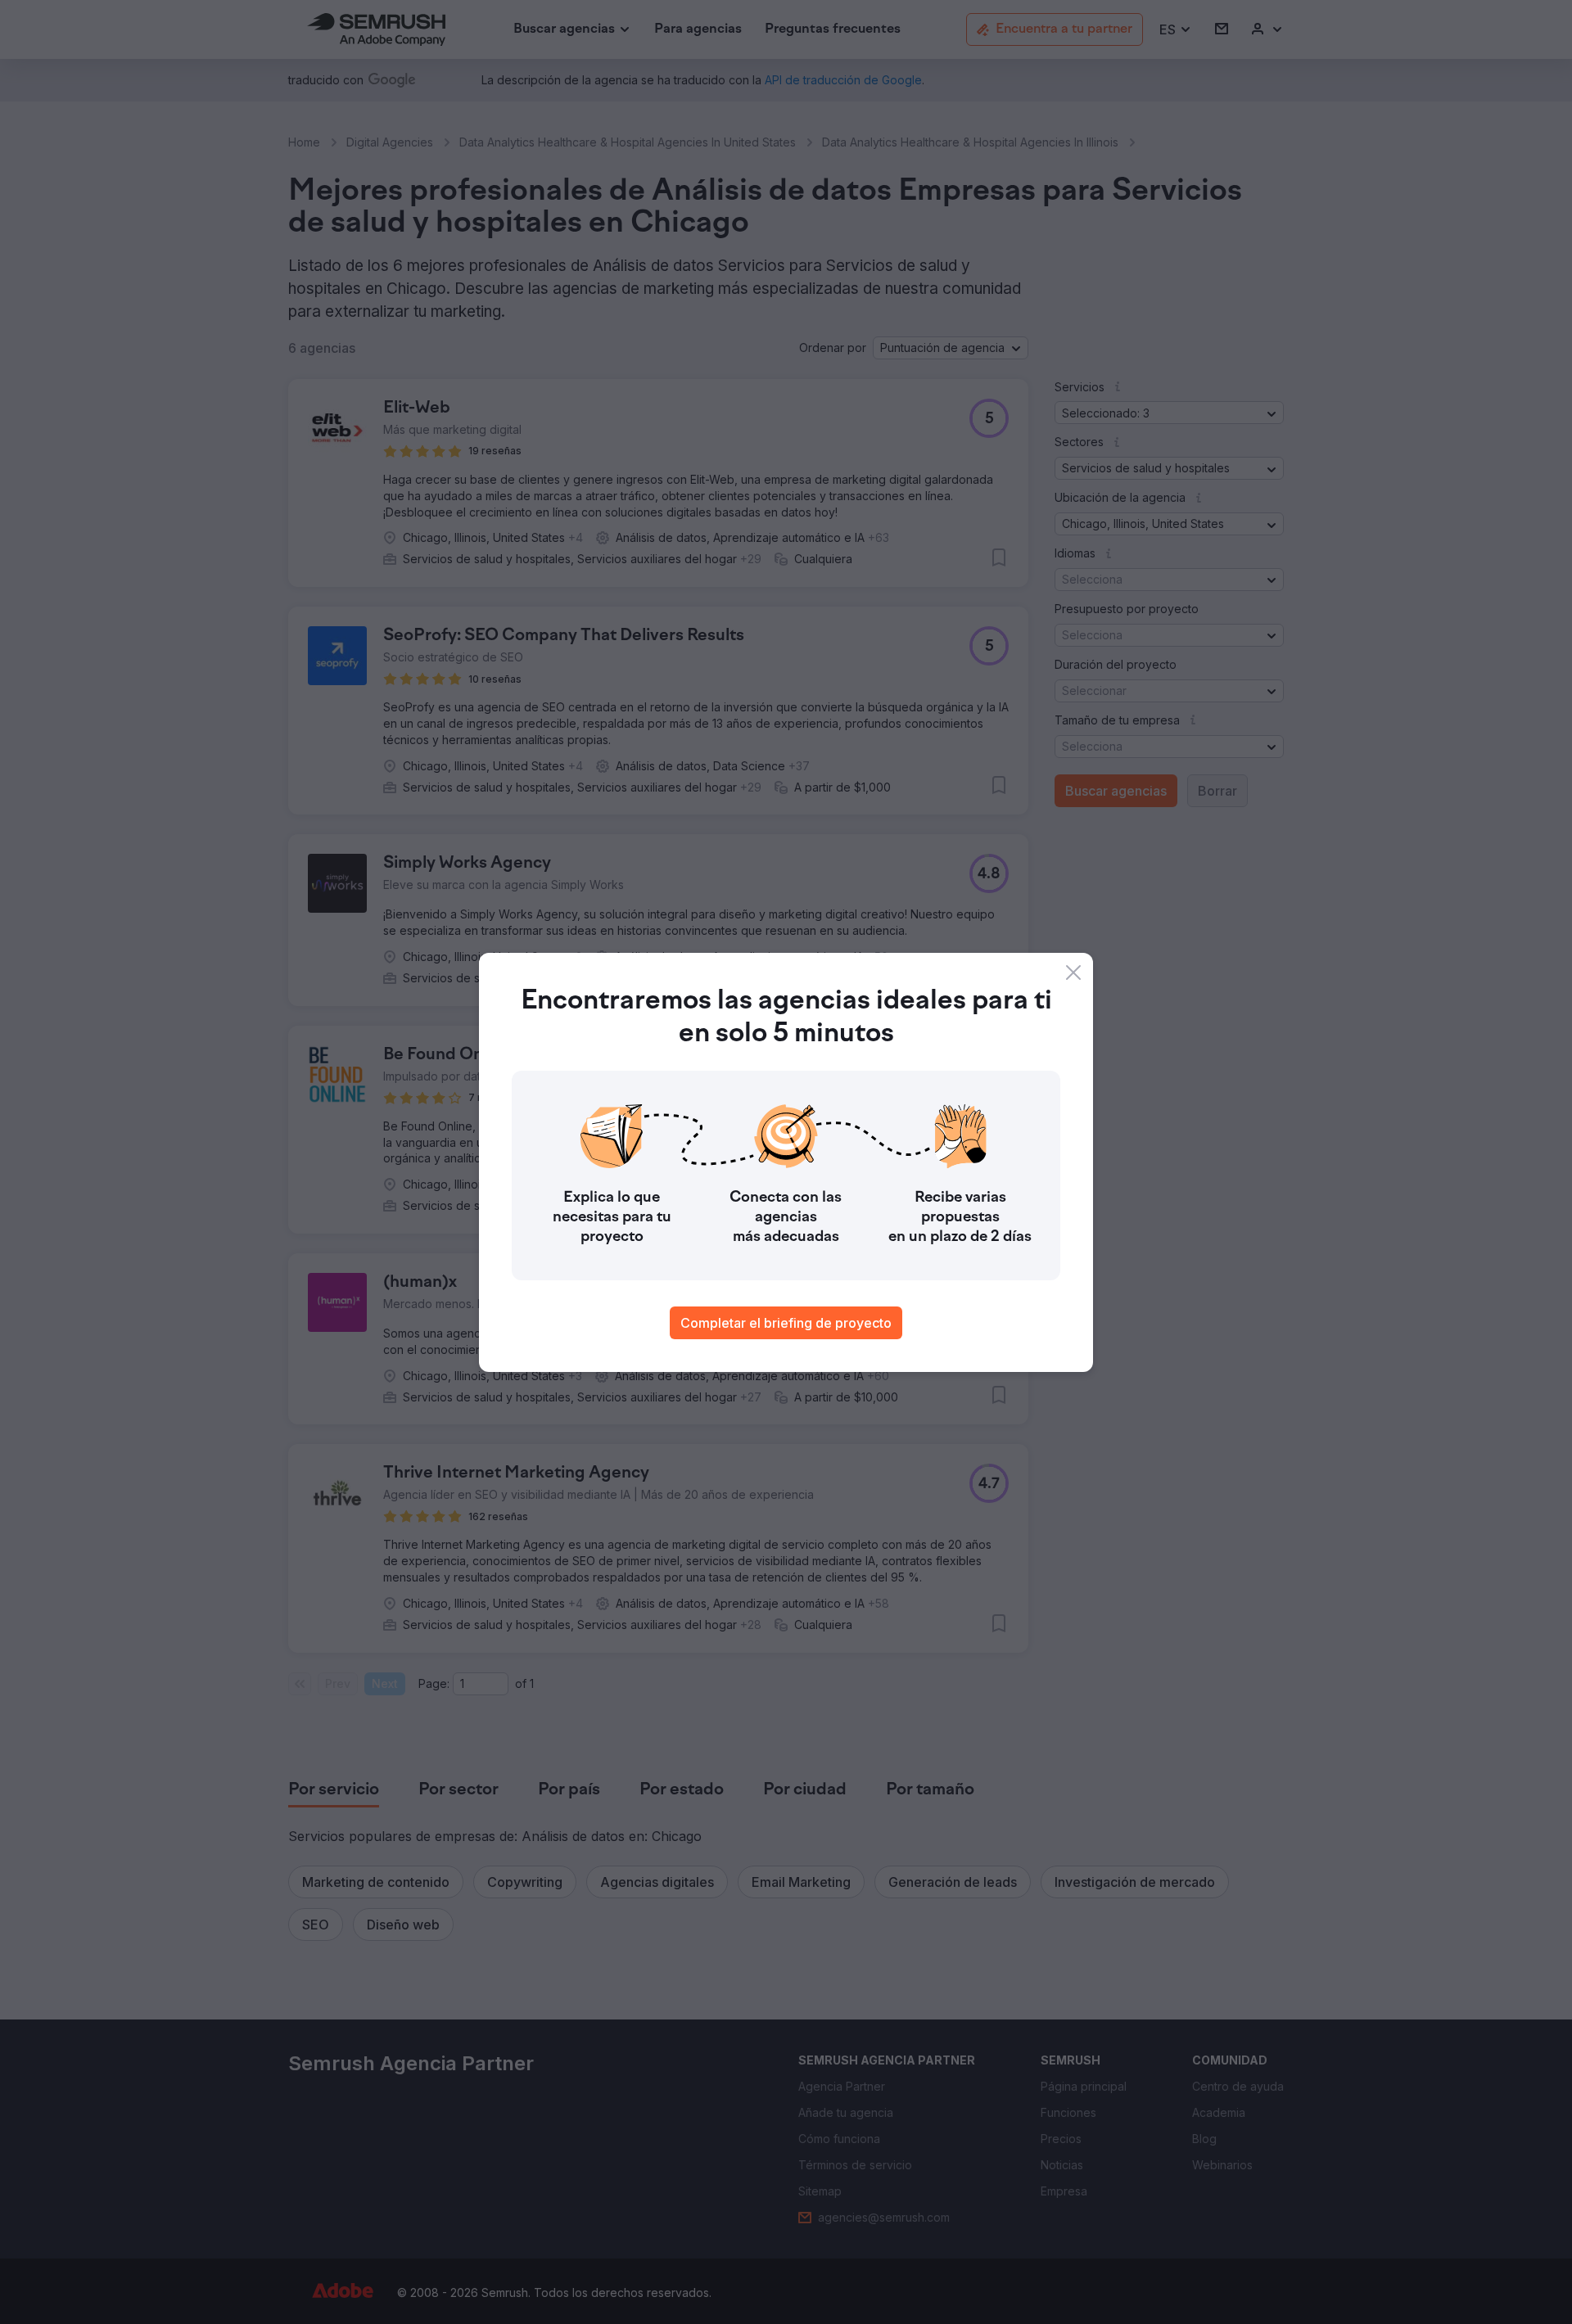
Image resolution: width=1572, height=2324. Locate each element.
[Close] (1073, 972)
